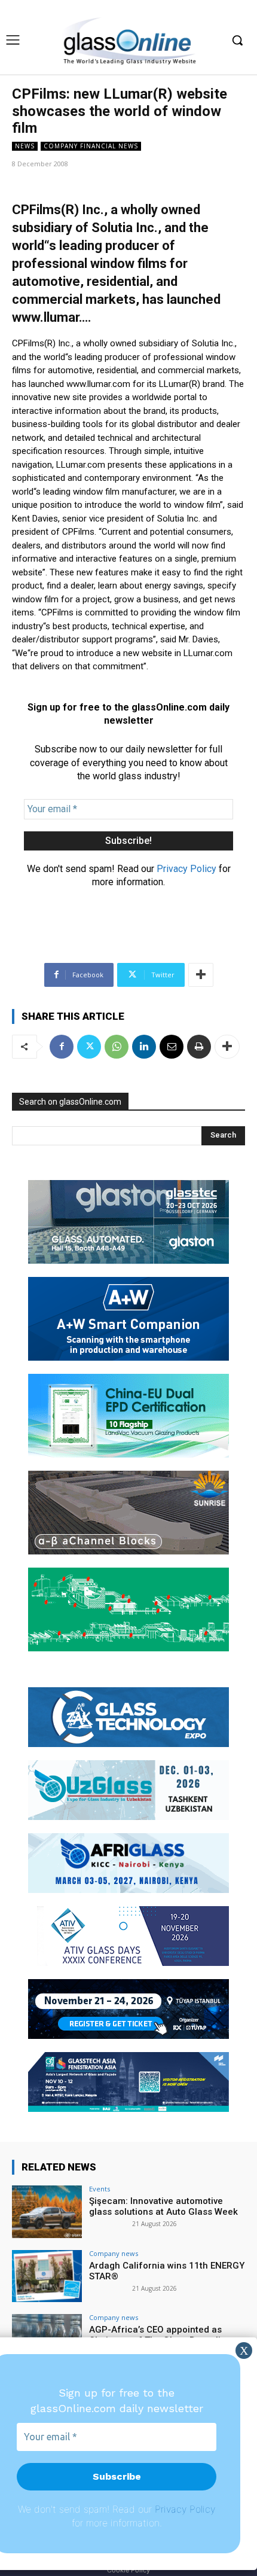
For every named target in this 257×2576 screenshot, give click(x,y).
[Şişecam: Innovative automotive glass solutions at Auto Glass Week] (47, 2212)
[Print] (199, 1047)
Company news (114, 2253)
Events (100, 2189)
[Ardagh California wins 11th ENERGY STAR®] (47, 2276)
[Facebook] (62, 1047)
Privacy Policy (186, 869)
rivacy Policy (188, 2509)
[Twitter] (89, 1047)
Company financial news (91, 146)
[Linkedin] (144, 1047)
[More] (201, 975)
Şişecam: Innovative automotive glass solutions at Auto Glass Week (163, 2206)
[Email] (172, 1047)
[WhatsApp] (117, 1047)
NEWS (25, 146)
